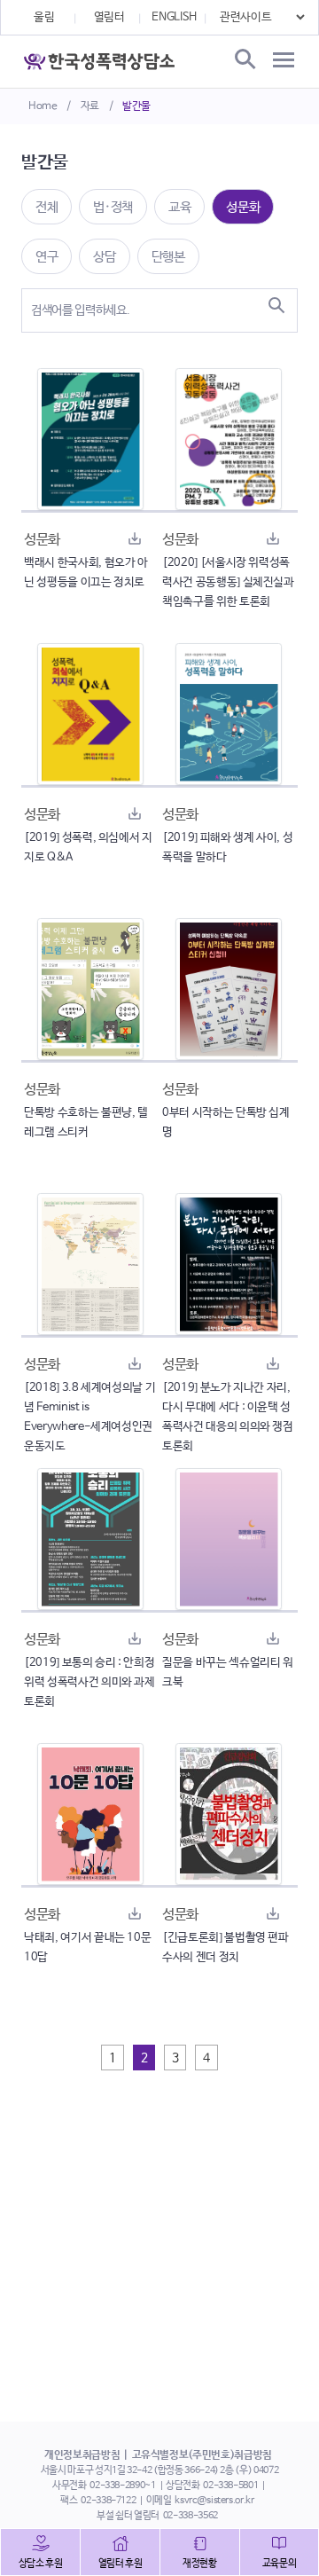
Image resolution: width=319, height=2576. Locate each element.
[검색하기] (276, 305)
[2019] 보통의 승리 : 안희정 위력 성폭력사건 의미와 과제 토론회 (89, 1682)
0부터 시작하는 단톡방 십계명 (226, 1123)
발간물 (136, 106)
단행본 (168, 257)
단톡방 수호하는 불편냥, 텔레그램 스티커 (86, 1123)
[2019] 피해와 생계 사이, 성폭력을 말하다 (227, 848)
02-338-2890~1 (122, 2486)
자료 (90, 106)
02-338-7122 (108, 2501)
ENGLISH (174, 17)
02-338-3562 (191, 2516)
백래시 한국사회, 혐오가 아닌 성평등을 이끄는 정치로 (86, 573)
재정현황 (200, 2564)
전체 (47, 207)
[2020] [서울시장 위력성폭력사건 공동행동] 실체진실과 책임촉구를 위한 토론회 (228, 582)
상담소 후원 (41, 2564)
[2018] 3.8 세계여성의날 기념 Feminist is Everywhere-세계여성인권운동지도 (89, 1417)
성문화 (243, 207)
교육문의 (280, 2564)
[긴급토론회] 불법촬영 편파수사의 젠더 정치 (226, 1948)
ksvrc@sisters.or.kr (214, 2501)
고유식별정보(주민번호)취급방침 (202, 2455)
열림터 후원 (121, 2564)
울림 (44, 17)
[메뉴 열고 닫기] (284, 60)
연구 (47, 257)
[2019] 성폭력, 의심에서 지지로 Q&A (88, 848)
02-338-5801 (230, 2486)
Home (43, 106)
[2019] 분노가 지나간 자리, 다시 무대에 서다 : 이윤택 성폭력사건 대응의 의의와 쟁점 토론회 (228, 1417)
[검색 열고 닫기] (244, 60)
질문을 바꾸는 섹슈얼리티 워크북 (228, 1673)
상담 (104, 257)
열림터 (109, 17)
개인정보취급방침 (82, 2455)
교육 (179, 207)
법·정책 (113, 207)
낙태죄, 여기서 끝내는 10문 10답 (87, 1948)
